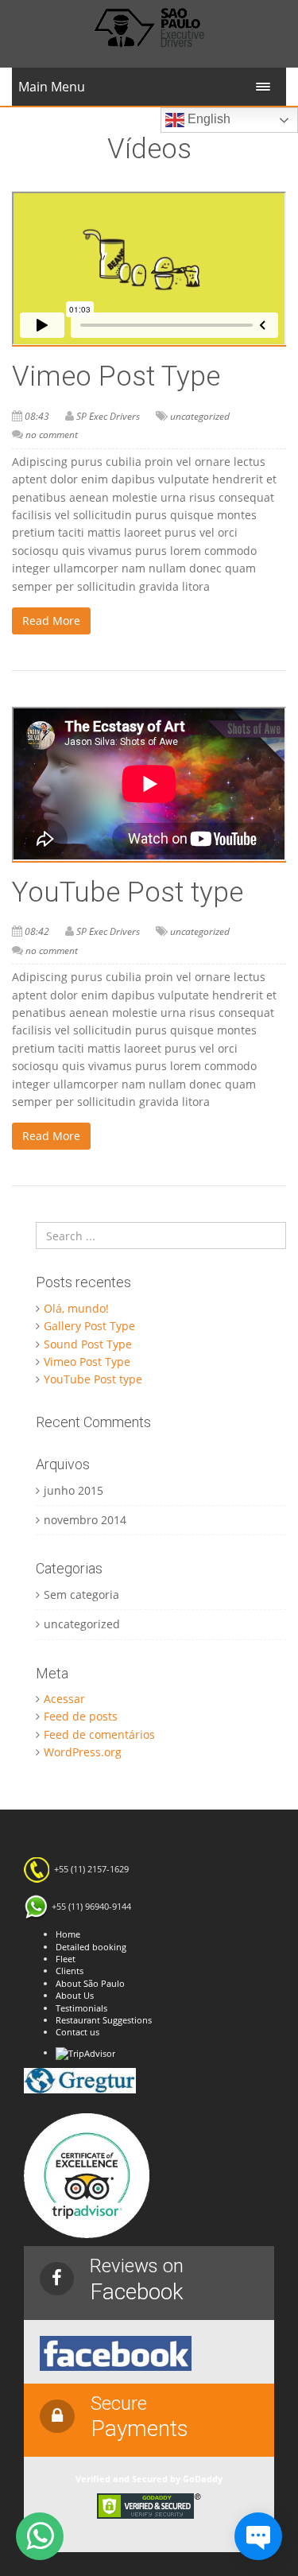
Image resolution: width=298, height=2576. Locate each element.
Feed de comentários (99, 1734)
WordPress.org (83, 1752)
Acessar (64, 1699)
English (207, 119)
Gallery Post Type (89, 1326)
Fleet (66, 1959)
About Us (75, 1995)
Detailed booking (91, 1947)
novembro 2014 (85, 1520)
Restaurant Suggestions (104, 2020)
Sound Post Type (88, 1344)
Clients (70, 1971)
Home (68, 1934)
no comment (52, 435)
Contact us (77, 2032)
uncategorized (200, 416)
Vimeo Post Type (116, 376)
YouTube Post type (128, 892)
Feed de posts (81, 1716)
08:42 (37, 931)
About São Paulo (90, 1983)
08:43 (37, 416)
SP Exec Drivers (108, 416)
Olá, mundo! (76, 1308)
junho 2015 (74, 1490)
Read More (51, 621)
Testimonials (81, 2008)
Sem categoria (81, 1594)
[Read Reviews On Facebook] (116, 2352)
